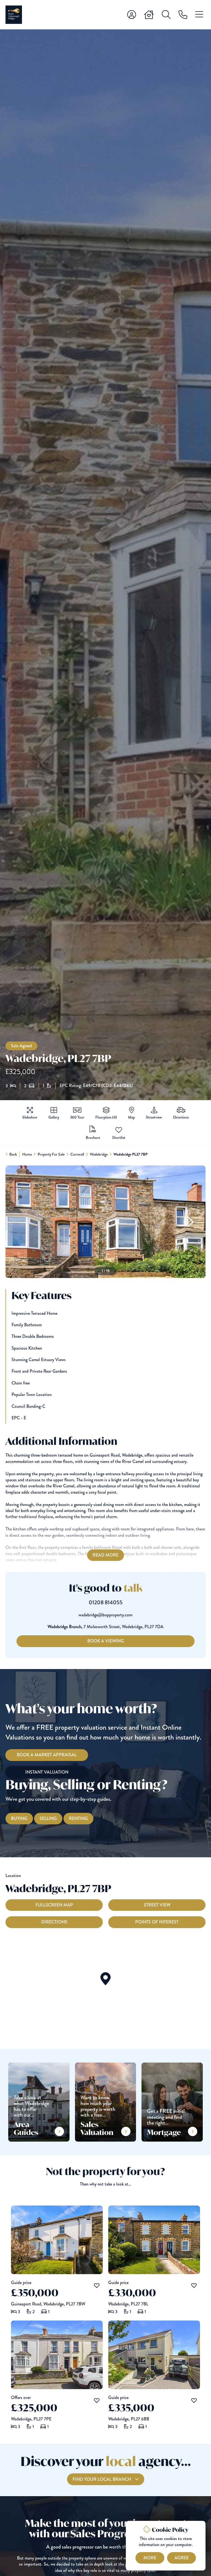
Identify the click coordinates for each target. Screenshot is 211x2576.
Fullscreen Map (54, 1905)
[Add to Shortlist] (119, 1130)
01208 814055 (106, 1603)
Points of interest (157, 1922)
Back (13, 1154)
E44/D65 (123, 1086)
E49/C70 (92, 1086)
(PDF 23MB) (93, 1137)
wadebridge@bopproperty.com (105, 1615)
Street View (157, 1905)
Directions (54, 1922)
